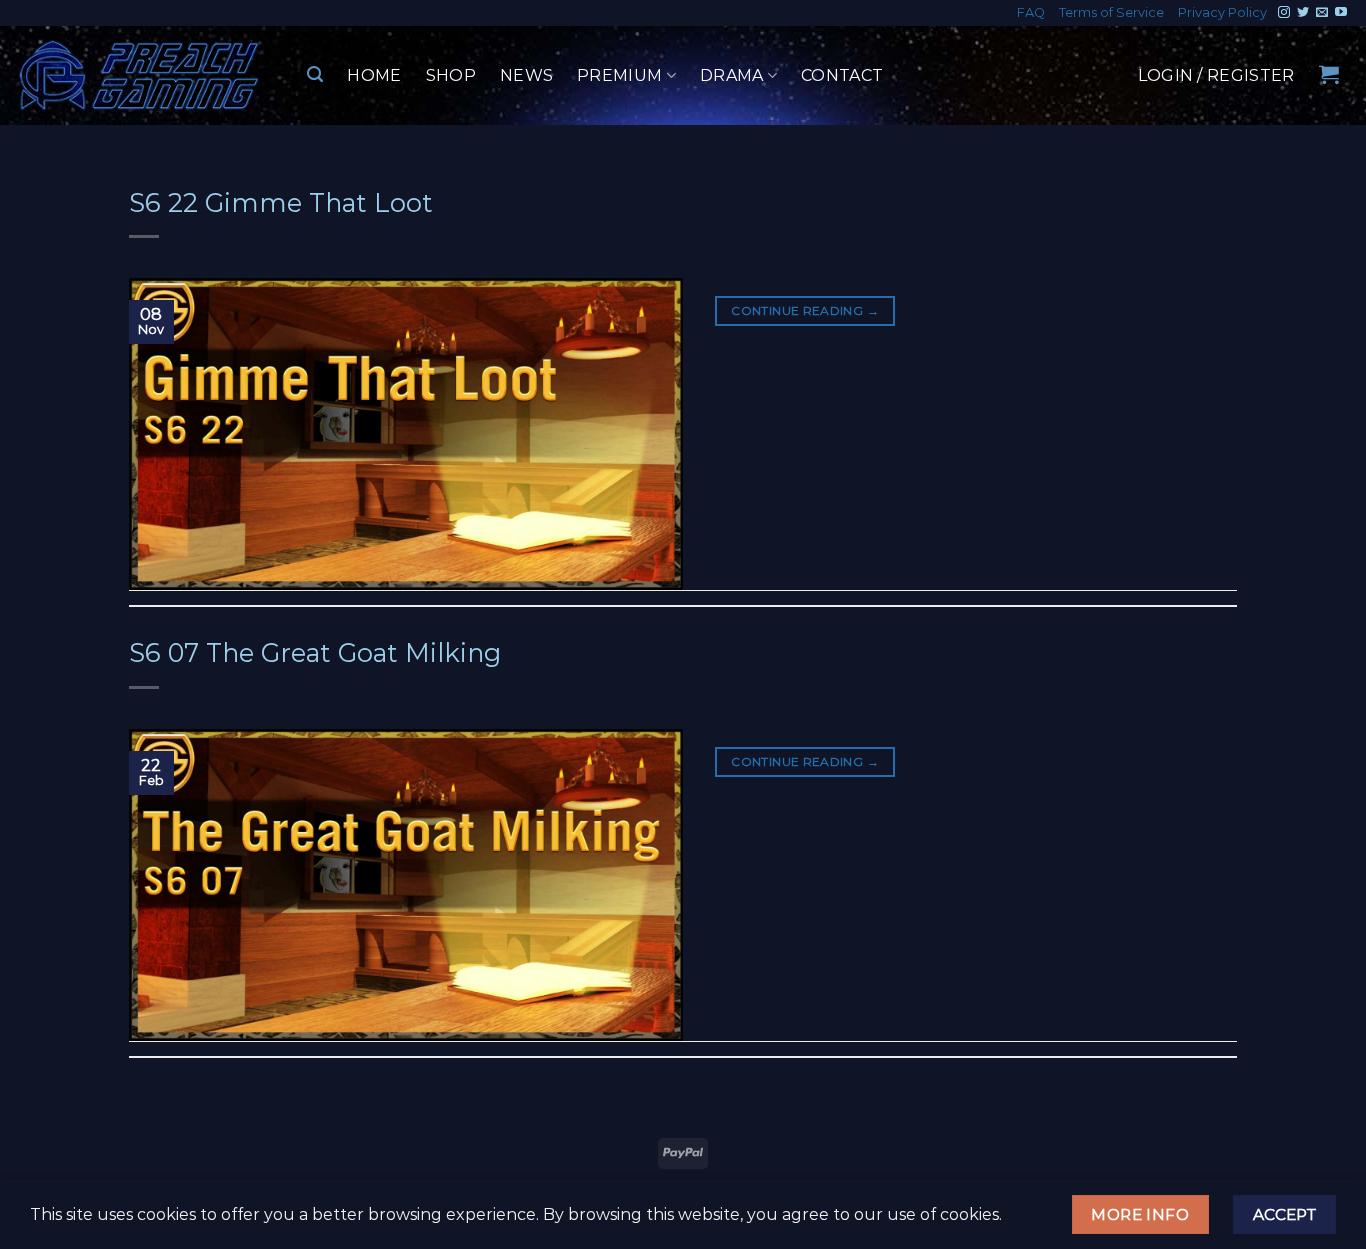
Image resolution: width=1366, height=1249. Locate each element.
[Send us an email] (1322, 13)
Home (374, 75)
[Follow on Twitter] (1303, 13)
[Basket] (1329, 74)
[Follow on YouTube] (1341, 13)
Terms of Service (1111, 12)
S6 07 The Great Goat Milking (315, 652)
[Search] (315, 74)
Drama (732, 75)
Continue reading (805, 310)
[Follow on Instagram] (1284, 13)
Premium (619, 75)
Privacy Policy (1222, 12)
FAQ (1031, 12)
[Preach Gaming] (140, 75)
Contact (842, 75)
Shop (451, 75)
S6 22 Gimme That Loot (281, 202)
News (526, 75)
